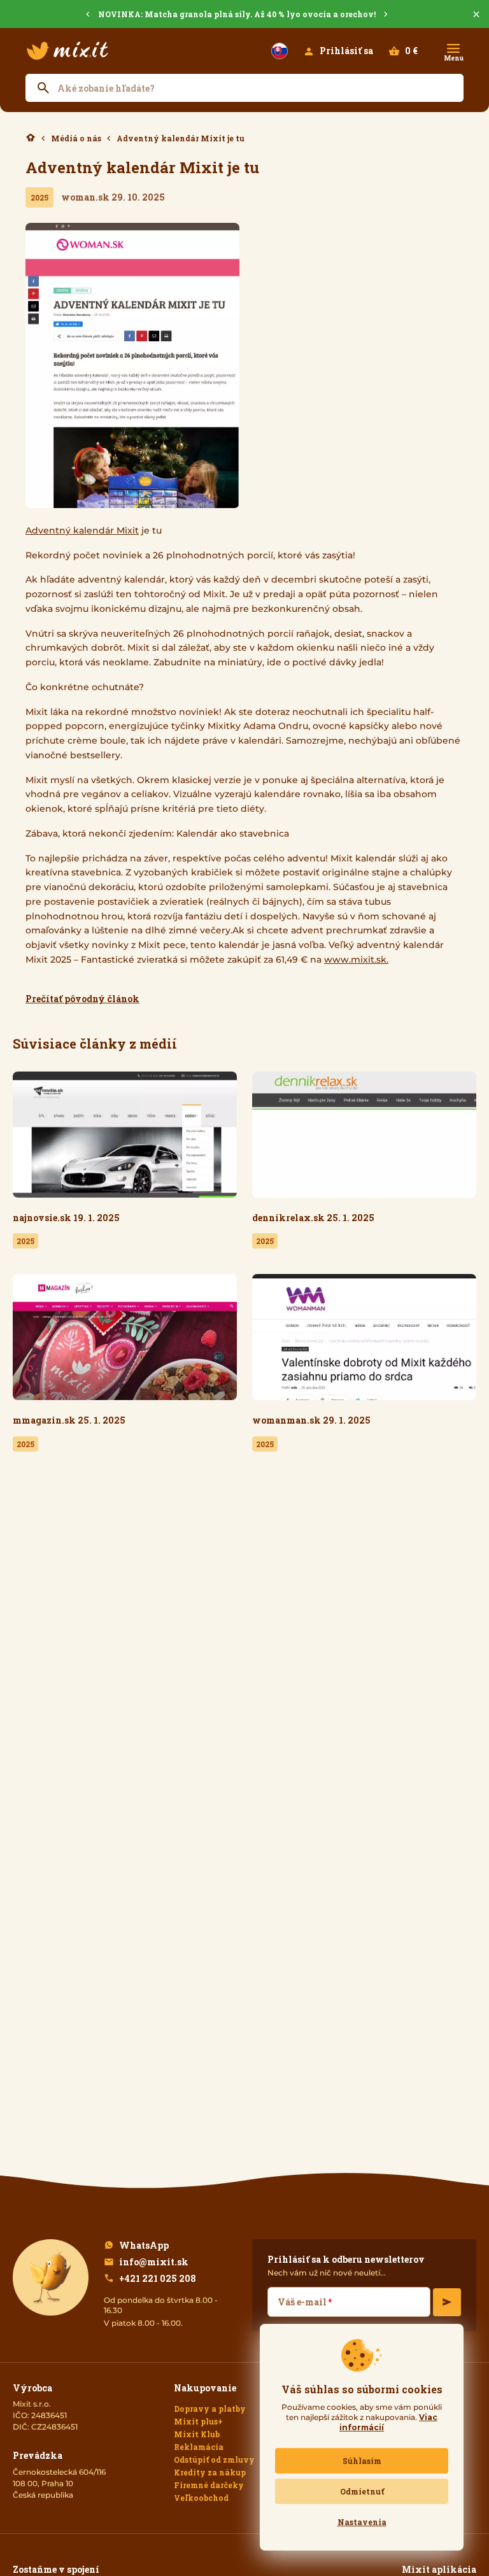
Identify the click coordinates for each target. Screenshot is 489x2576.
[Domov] (31, 138)
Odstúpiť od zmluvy (214, 2459)
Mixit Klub (197, 2434)
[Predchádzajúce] (88, 14)
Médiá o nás (76, 138)
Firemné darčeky (209, 2485)
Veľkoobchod (201, 2498)
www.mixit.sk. (356, 959)
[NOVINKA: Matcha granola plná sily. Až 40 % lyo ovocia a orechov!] (244, 14)
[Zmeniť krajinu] (280, 51)
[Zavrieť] (476, 14)
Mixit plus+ (198, 2421)
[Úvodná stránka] (67, 51)
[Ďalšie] (386, 14)
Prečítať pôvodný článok (82, 999)
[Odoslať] (447, 2302)
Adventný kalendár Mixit (82, 530)
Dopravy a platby (210, 2409)
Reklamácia (199, 2447)
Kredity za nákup (210, 2472)
